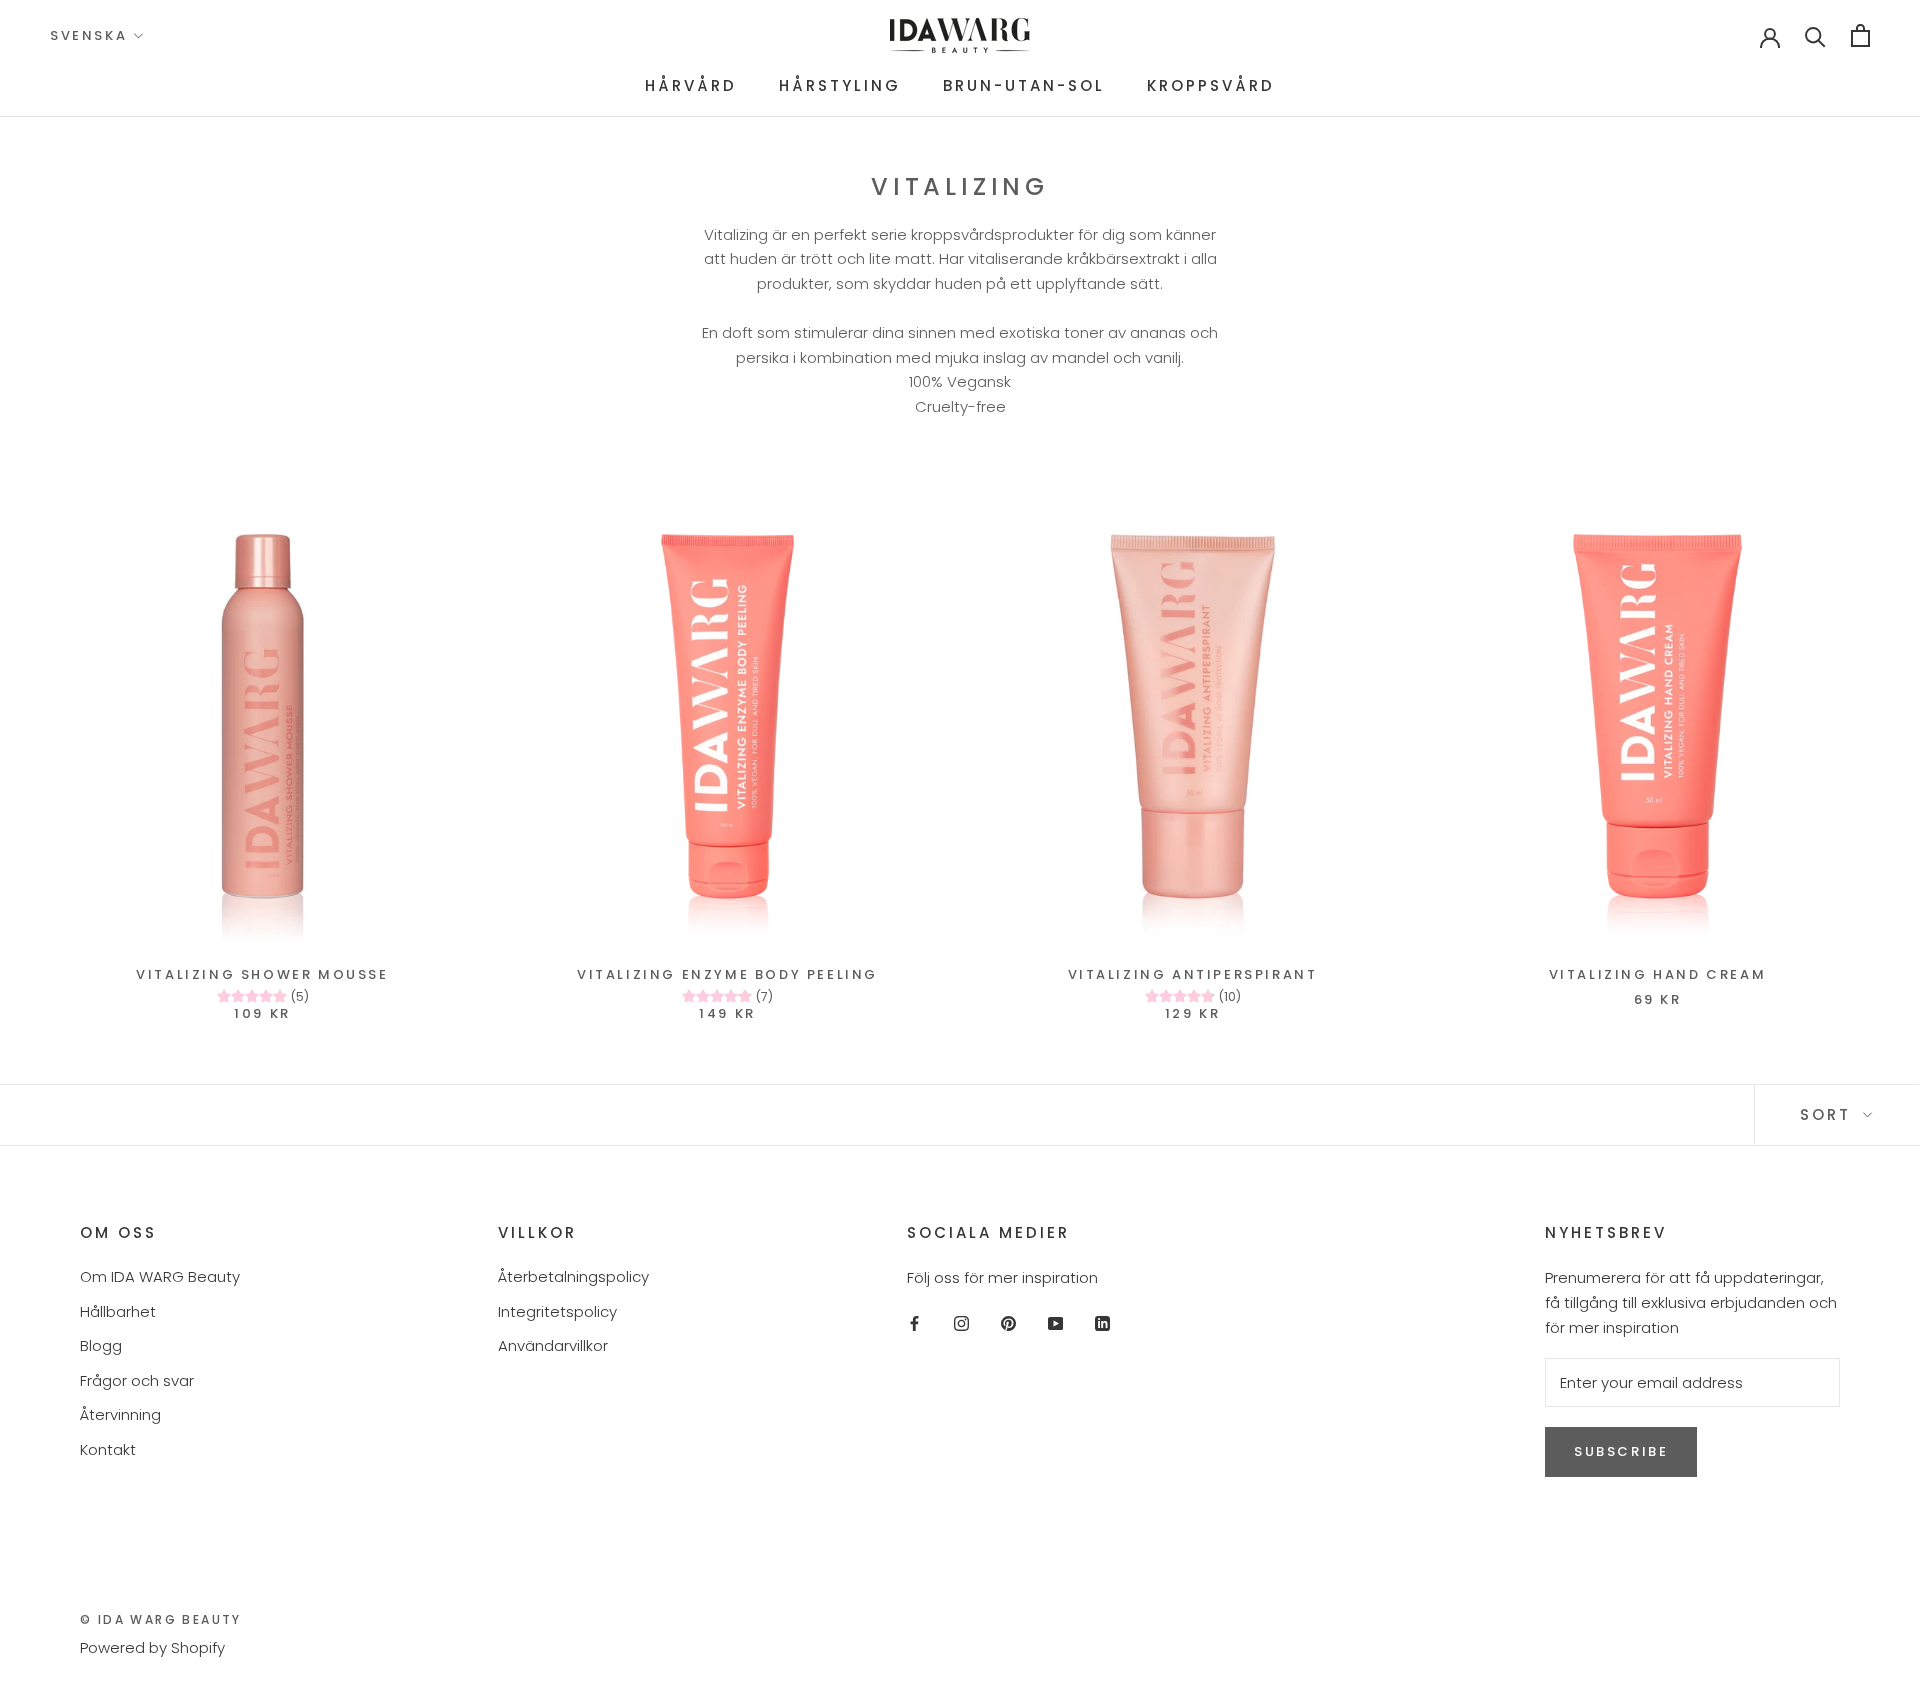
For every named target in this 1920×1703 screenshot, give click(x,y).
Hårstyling (840, 85)
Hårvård (691, 85)
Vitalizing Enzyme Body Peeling (727, 974)
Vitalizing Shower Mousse (262, 974)
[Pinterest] (1008, 1323)
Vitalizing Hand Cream (1658, 974)
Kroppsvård (1211, 85)
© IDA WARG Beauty (161, 1619)
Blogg (101, 1345)
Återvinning (120, 1414)
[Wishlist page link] (1706, 36)
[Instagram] (961, 1323)
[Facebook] (914, 1323)
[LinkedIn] (1102, 1323)
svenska (88, 35)
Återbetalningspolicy (573, 1276)
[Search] (1815, 35)
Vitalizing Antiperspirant (1193, 974)
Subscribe (1621, 1451)
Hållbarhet (118, 1311)
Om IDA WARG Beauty (160, 1276)
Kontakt (108, 1449)
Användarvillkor (553, 1345)
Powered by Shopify (152, 1647)
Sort (1829, 1114)
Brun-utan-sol (1024, 85)
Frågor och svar (137, 1380)
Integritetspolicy (557, 1311)
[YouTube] (1055, 1323)
